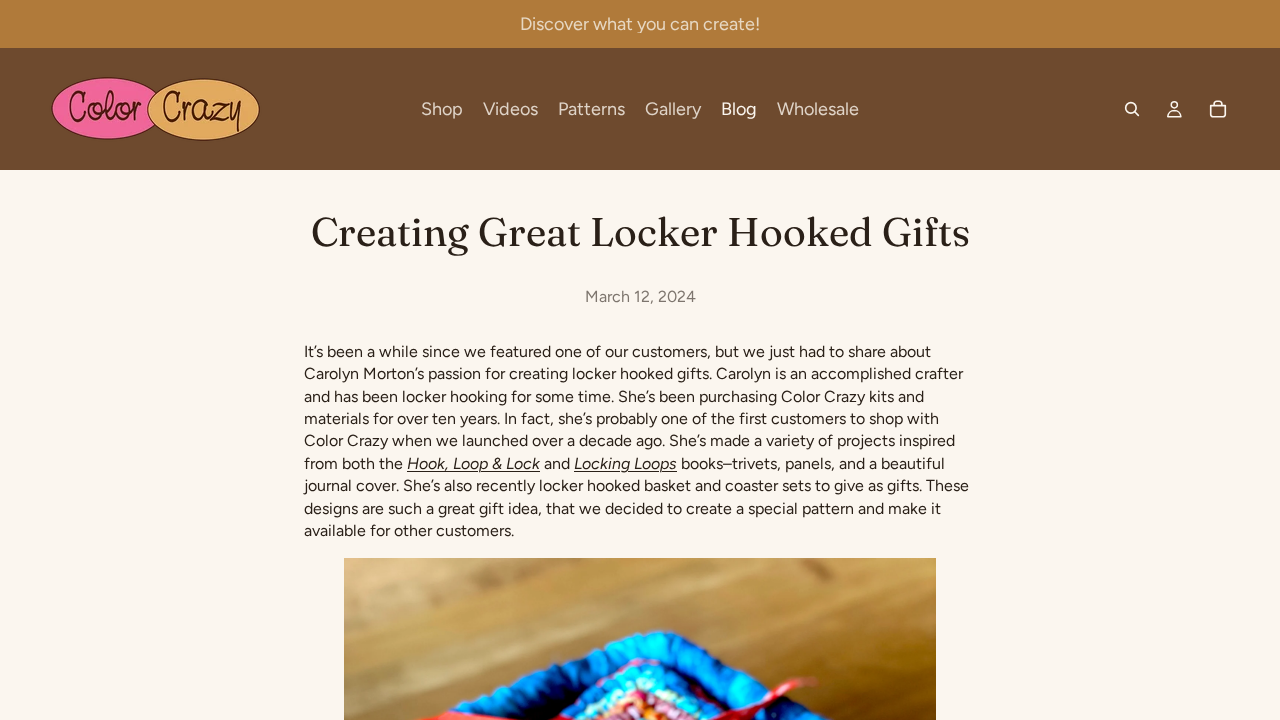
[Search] (1132, 109)
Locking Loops (625, 463)
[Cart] (1218, 109)
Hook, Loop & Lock (473, 463)
